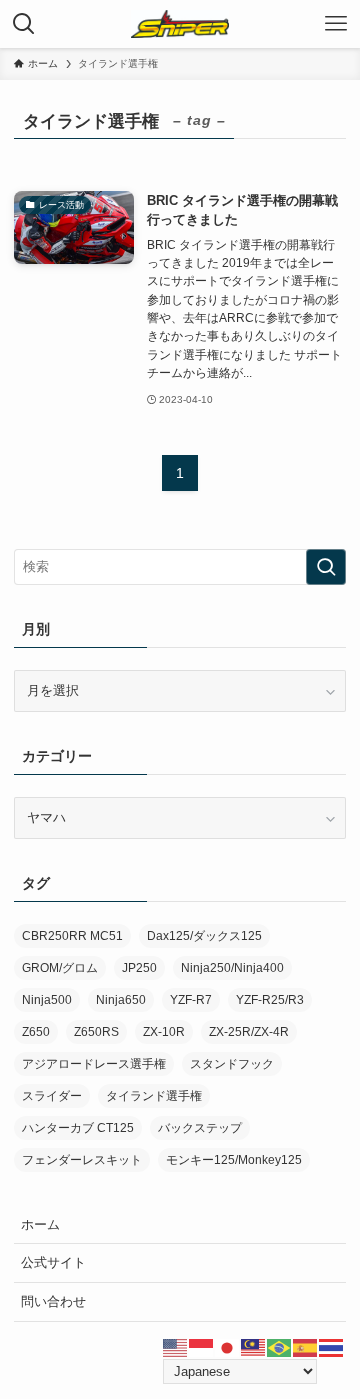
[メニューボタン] (336, 24)
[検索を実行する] (326, 567)
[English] (176, 1347)
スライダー (52, 1096)
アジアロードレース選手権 (94, 1064)
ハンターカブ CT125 (78, 1128)
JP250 (139, 968)
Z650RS (96, 1032)
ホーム (40, 1224)
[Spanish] (306, 1347)
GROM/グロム (60, 968)
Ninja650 (121, 1000)
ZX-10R (164, 1032)
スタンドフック (232, 1064)
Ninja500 (47, 1000)
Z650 (36, 1032)
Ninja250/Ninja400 (232, 968)
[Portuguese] (280, 1347)
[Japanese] (228, 1347)
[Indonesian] (202, 1347)
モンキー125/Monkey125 (234, 1160)
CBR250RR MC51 (72, 936)
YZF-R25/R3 (270, 1000)
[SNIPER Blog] (180, 24)
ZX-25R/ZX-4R (249, 1032)
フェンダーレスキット (82, 1160)
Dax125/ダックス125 (204, 936)
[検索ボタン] (24, 24)
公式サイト (53, 1262)
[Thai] (332, 1347)
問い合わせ (53, 1301)
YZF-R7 (191, 1000)
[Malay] (254, 1347)
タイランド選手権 (154, 1096)
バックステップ (200, 1128)
